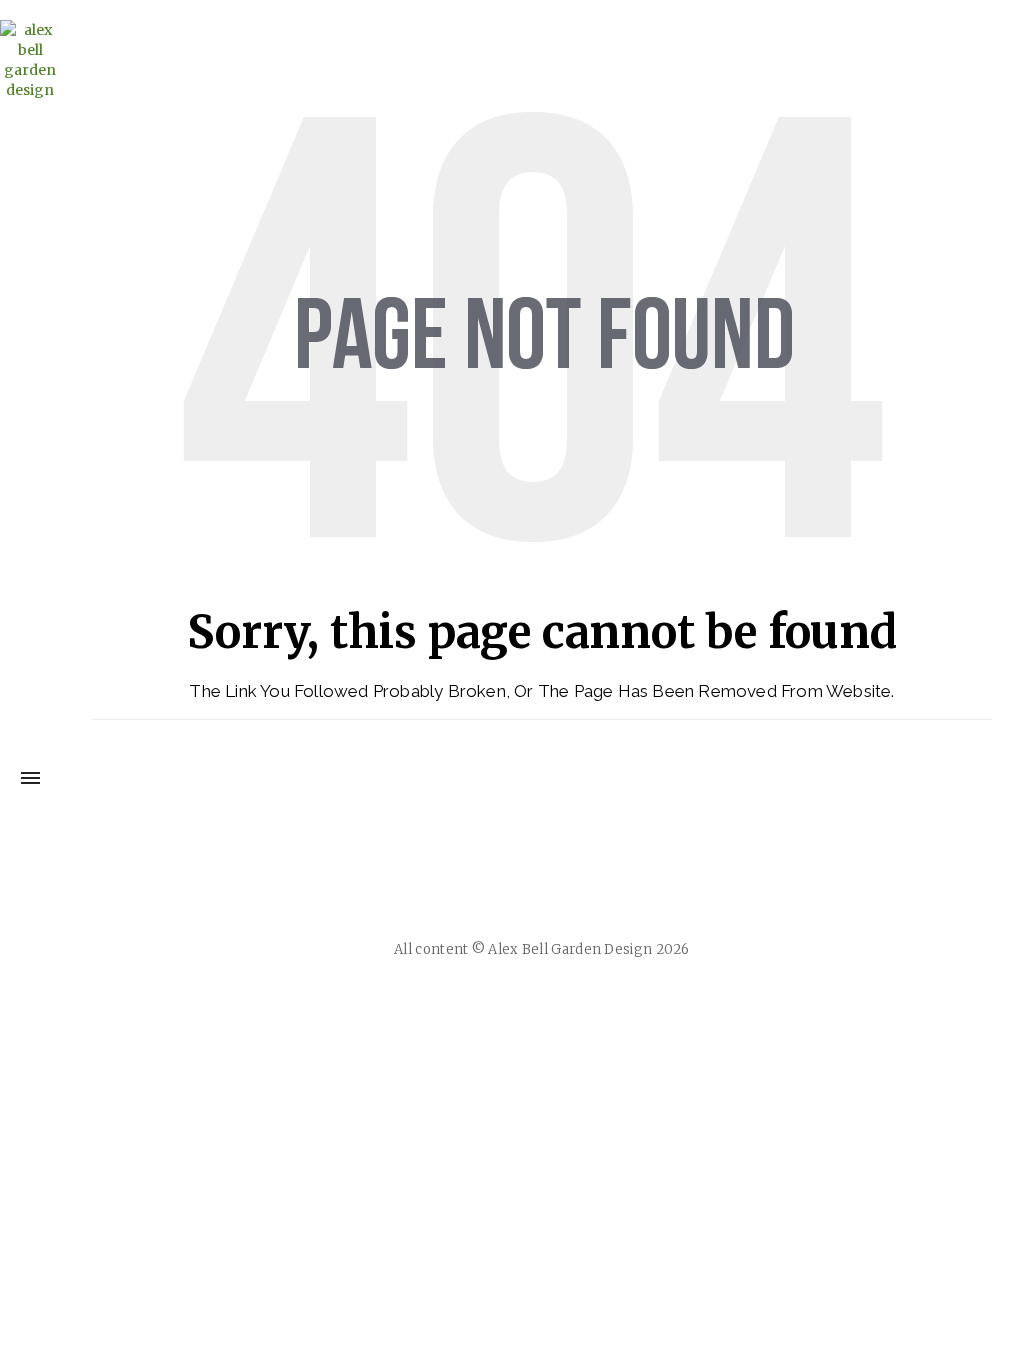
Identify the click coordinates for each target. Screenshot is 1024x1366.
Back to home (542, 792)
